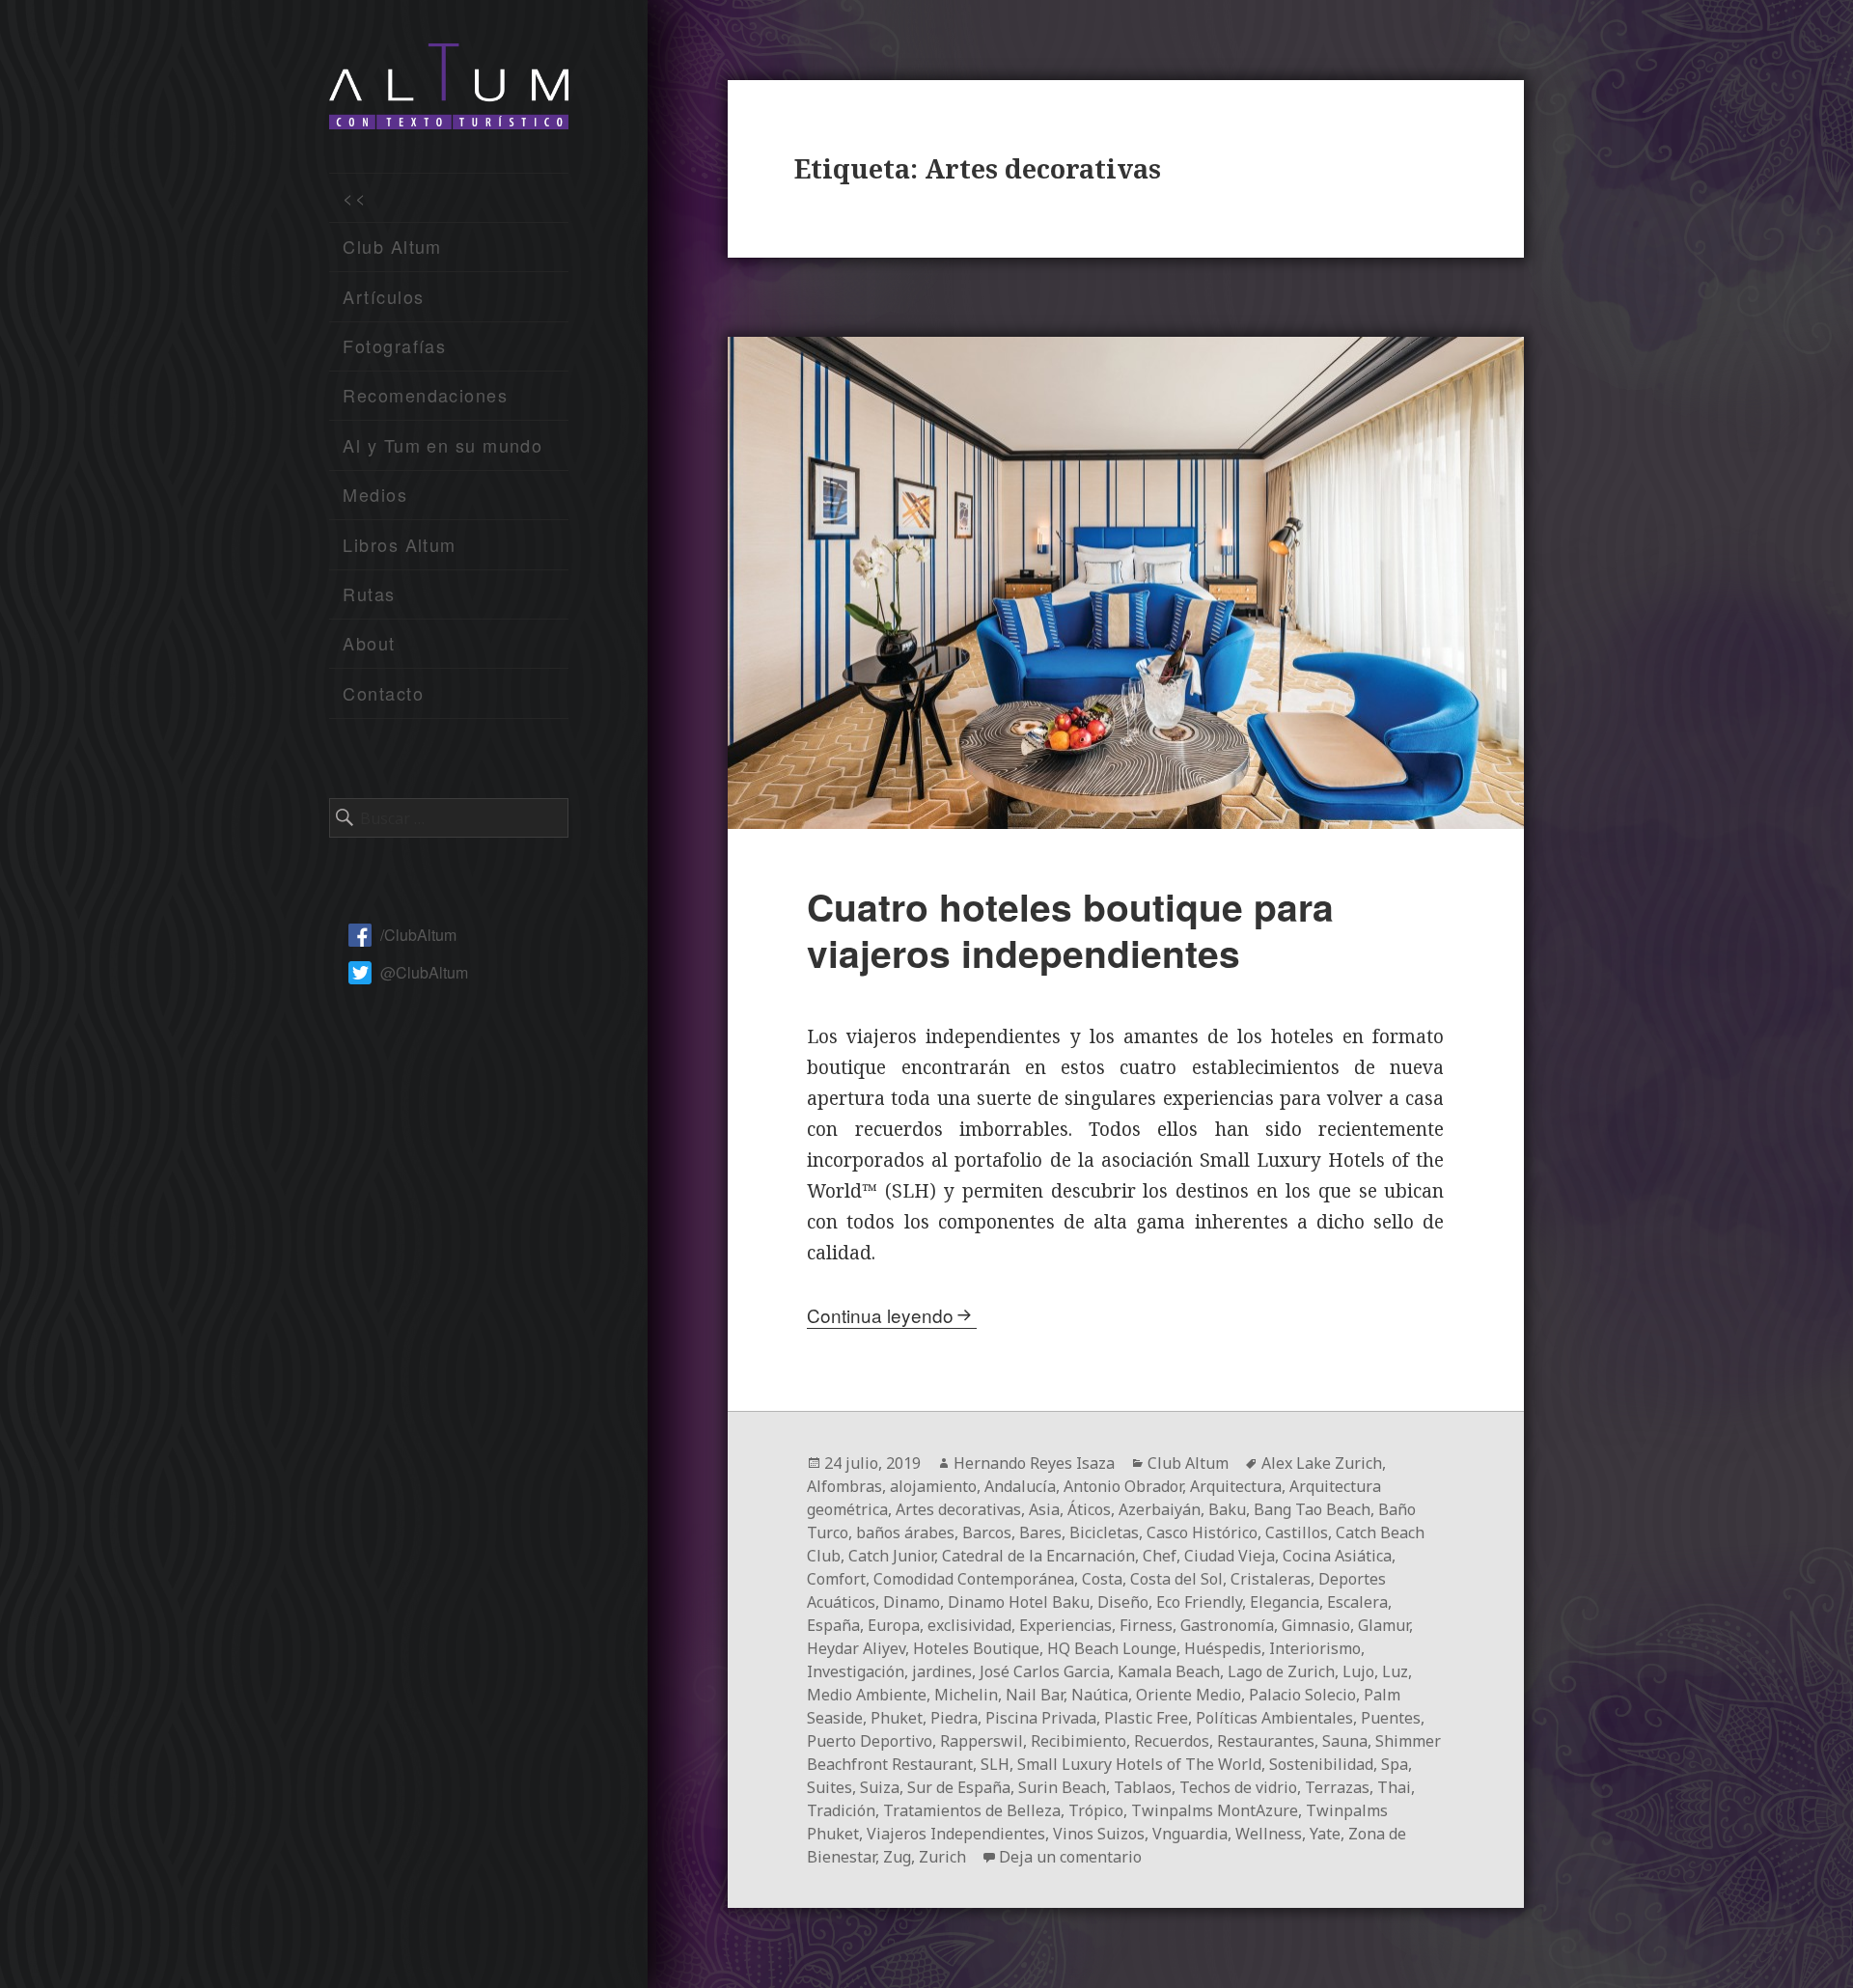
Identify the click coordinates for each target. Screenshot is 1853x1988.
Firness (1146, 1625)
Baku (1227, 1509)
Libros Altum (399, 544)
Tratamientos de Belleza (972, 1810)
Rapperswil (982, 1741)
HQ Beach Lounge (1112, 1648)
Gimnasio (1316, 1625)
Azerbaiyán (1160, 1509)
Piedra (954, 1718)
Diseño (1123, 1602)
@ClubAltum (424, 972)
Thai (1394, 1787)
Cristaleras (1271, 1579)
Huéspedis (1223, 1648)
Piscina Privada (1041, 1718)
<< (355, 197)
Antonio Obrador (1123, 1486)
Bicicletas (1104, 1532)
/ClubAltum (418, 935)
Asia (1044, 1509)
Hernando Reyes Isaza (1034, 1463)
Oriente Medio (1189, 1695)
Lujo (1358, 1671)
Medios (375, 494)
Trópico (1096, 1810)
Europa (894, 1625)
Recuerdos (1172, 1741)
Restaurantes (1266, 1741)
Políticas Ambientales (1274, 1718)
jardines (942, 1671)
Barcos (987, 1532)
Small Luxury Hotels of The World (1139, 1764)
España (833, 1625)
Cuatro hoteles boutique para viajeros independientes (1070, 929)
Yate (1325, 1834)
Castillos (1297, 1532)
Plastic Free (1146, 1718)
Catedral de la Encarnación (1038, 1556)
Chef (1160, 1556)
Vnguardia (1190, 1834)
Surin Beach (1062, 1787)
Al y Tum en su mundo (443, 445)
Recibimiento (1079, 1741)
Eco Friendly (1199, 1602)
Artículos (383, 296)
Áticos (1089, 1509)
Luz (1395, 1671)
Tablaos (1143, 1787)
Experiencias (1065, 1625)
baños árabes (905, 1532)
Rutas (369, 594)
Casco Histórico (1202, 1532)
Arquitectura (1236, 1486)
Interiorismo (1315, 1648)
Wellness (1269, 1834)
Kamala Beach (1169, 1671)
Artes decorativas (958, 1509)
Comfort (836, 1579)
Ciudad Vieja (1230, 1556)
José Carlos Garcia (1045, 1671)
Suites (830, 1787)
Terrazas (1337, 1787)
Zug (897, 1857)
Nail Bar (1035, 1695)
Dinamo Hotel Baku (1019, 1602)
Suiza (880, 1787)
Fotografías (394, 345)
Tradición (841, 1810)
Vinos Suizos (1099, 1834)
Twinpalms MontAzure (1215, 1810)
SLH (995, 1764)
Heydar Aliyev (856, 1648)
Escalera (1357, 1602)
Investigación (856, 1671)
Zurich (942, 1857)
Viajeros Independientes (956, 1834)
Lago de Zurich (1281, 1671)
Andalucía (1020, 1486)
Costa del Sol (1176, 1579)
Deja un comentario (1070, 1857)
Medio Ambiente (867, 1695)
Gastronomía (1227, 1625)
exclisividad (969, 1625)
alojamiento (933, 1486)
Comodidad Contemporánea (974, 1579)
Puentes (1391, 1718)
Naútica (1100, 1695)
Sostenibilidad (1321, 1764)
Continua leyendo (880, 1315)
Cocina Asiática (1337, 1556)
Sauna (1345, 1741)
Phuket (897, 1718)
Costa (1102, 1579)
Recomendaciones (425, 395)
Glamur (1383, 1625)
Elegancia (1285, 1602)
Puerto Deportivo (870, 1741)
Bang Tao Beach (1312, 1509)
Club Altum (392, 246)
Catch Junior (891, 1556)
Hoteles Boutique (976, 1648)
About (369, 643)
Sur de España (959, 1787)
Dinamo (912, 1602)
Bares (1040, 1532)
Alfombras (844, 1486)
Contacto (383, 693)
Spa (1395, 1764)
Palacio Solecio (1302, 1695)
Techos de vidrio (1238, 1787)
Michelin (966, 1695)
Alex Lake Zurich (1322, 1463)
